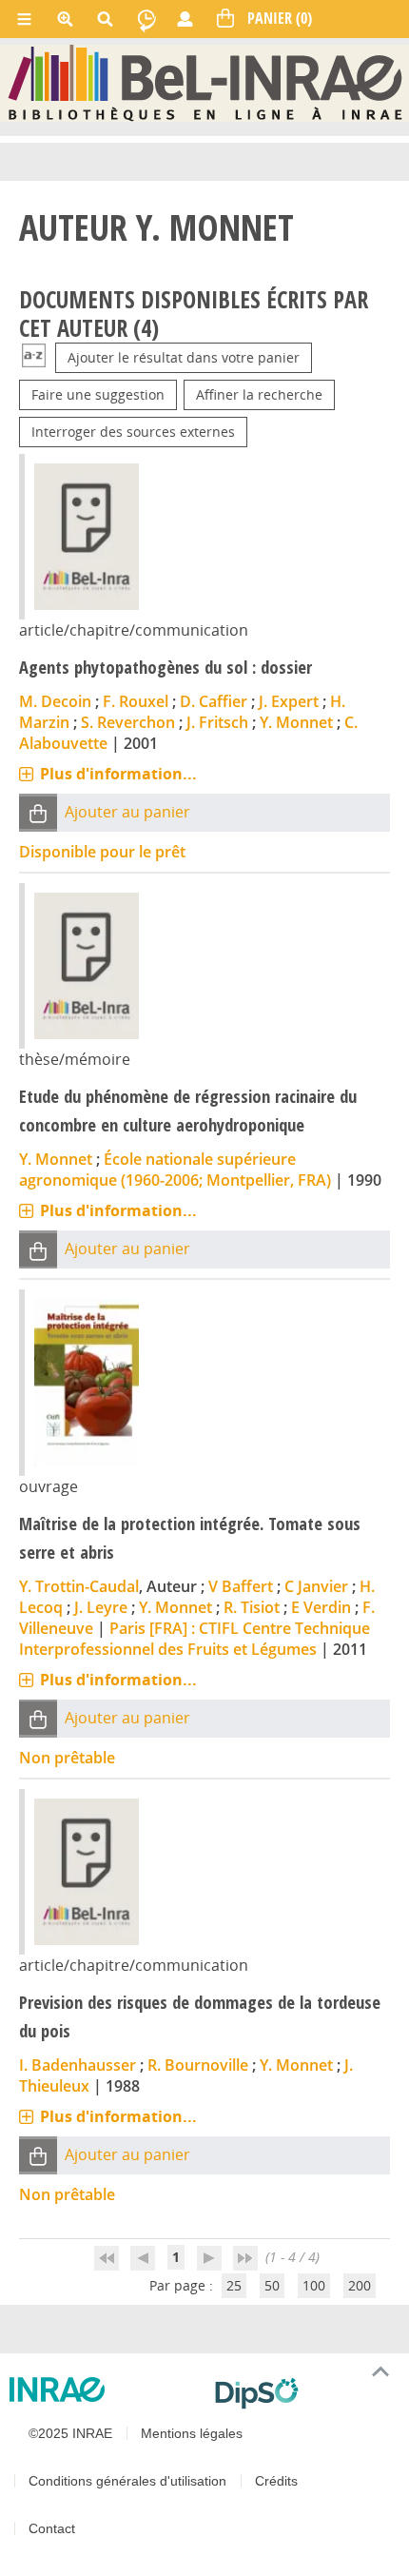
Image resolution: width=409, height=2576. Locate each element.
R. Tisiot (252, 1607)
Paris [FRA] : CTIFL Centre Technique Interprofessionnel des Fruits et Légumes (195, 1639)
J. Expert (289, 701)
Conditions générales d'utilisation (127, 2481)
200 (360, 2285)
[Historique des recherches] (146, 19)
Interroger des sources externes (133, 432)
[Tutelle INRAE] (105, 2389)
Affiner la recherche (259, 394)
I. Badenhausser (78, 2065)
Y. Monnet (296, 722)
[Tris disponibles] (34, 357)
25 (234, 2285)
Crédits (276, 2481)
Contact (52, 2528)
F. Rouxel (136, 701)
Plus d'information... (118, 774)
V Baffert (241, 1586)
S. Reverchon (128, 722)
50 (272, 2285)
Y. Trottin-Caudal (79, 1586)
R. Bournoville (198, 2065)
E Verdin (321, 1607)
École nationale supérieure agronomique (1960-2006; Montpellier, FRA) (175, 1170)
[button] (38, 813)
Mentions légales (192, 2433)
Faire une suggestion (98, 394)
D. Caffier (214, 701)
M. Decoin (55, 701)
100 (314, 2285)
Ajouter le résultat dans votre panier (184, 357)
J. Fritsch (217, 722)
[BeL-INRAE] (205, 82)
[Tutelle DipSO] (304, 2393)
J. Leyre (101, 1607)
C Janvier (316, 1586)
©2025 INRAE (70, 2433)
